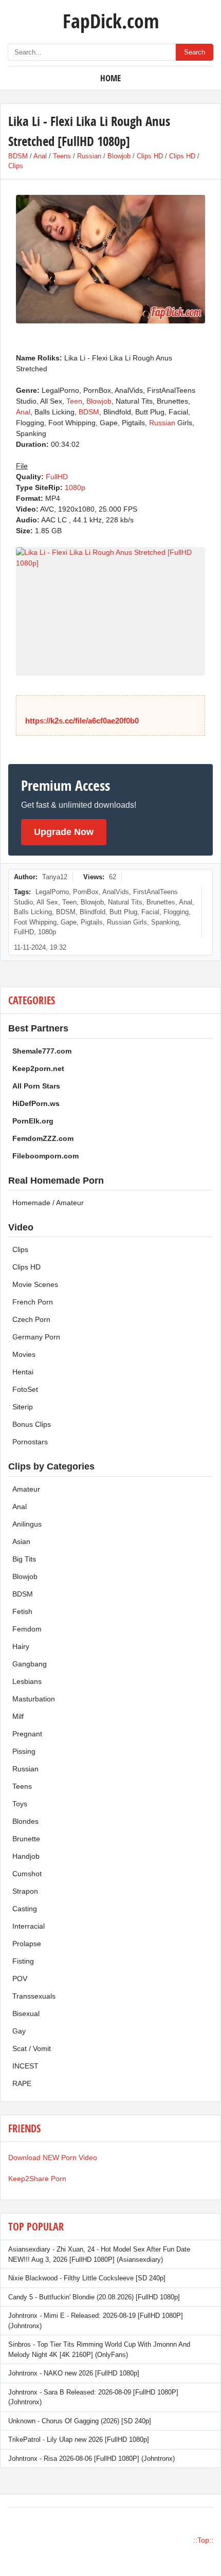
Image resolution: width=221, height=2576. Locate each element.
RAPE (22, 2083)
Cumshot (27, 1874)
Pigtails (92, 922)
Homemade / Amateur (48, 1203)
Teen (74, 401)
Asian (21, 1541)
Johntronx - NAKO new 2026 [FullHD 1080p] (74, 2373)
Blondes (25, 1821)
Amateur (26, 1489)
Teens (62, 156)
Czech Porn (31, 1319)
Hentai (23, 1372)
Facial (150, 912)
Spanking (165, 922)
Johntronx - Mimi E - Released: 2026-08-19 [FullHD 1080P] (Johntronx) (96, 2321)
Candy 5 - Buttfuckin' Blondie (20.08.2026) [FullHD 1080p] (94, 2297)
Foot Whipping (35, 922)
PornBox (86, 892)
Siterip (23, 1407)
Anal (40, 156)
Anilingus (27, 1524)
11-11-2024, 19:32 (40, 947)
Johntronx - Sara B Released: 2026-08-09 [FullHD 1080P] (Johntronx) (93, 2397)
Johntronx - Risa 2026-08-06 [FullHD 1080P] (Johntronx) (91, 2459)
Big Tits (24, 1559)
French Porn (33, 1302)
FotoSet (25, 1389)
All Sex (47, 902)
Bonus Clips (32, 1424)
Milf (18, 1716)
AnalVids (116, 892)
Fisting (23, 1961)
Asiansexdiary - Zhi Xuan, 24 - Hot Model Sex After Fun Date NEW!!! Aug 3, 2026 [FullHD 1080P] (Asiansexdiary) (99, 2254)
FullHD (57, 477)
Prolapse (27, 1944)
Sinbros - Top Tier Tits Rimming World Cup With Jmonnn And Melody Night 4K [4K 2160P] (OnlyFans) (99, 2350)
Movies (24, 1354)
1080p (75, 487)
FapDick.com (111, 21)
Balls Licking (33, 912)
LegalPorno (52, 892)
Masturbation (34, 1699)
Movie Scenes (35, 1284)
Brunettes (161, 902)
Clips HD (150, 156)
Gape (69, 922)
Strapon (25, 1891)
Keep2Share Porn (37, 2179)
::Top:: (203, 2540)
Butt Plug (123, 912)
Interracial (29, 1926)
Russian (89, 156)
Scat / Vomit (32, 2048)
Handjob (26, 1856)
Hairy (21, 1646)
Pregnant (27, 1734)
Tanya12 (55, 877)
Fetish (22, 1611)
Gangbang (30, 1664)
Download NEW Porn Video (53, 2157)
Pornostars (30, 1442)
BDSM (18, 156)
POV (20, 1979)
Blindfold (93, 912)
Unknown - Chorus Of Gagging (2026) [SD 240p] (80, 2421)
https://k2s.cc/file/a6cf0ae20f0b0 (82, 721)
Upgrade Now (64, 832)
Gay (19, 2031)
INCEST (25, 2066)
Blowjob (119, 156)
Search (195, 52)
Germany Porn (36, 1337)
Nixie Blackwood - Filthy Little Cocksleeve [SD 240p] (87, 2278)
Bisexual (26, 2013)
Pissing (24, 1751)
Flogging (176, 912)
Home (110, 78)
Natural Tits (125, 902)
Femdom (27, 1629)
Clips (16, 166)
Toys (20, 1804)
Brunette (26, 1839)
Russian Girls (127, 922)
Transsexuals (34, 1996)
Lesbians (27, 1681)
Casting (25, 1909)
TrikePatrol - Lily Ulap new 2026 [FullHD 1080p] (79, 2439)
